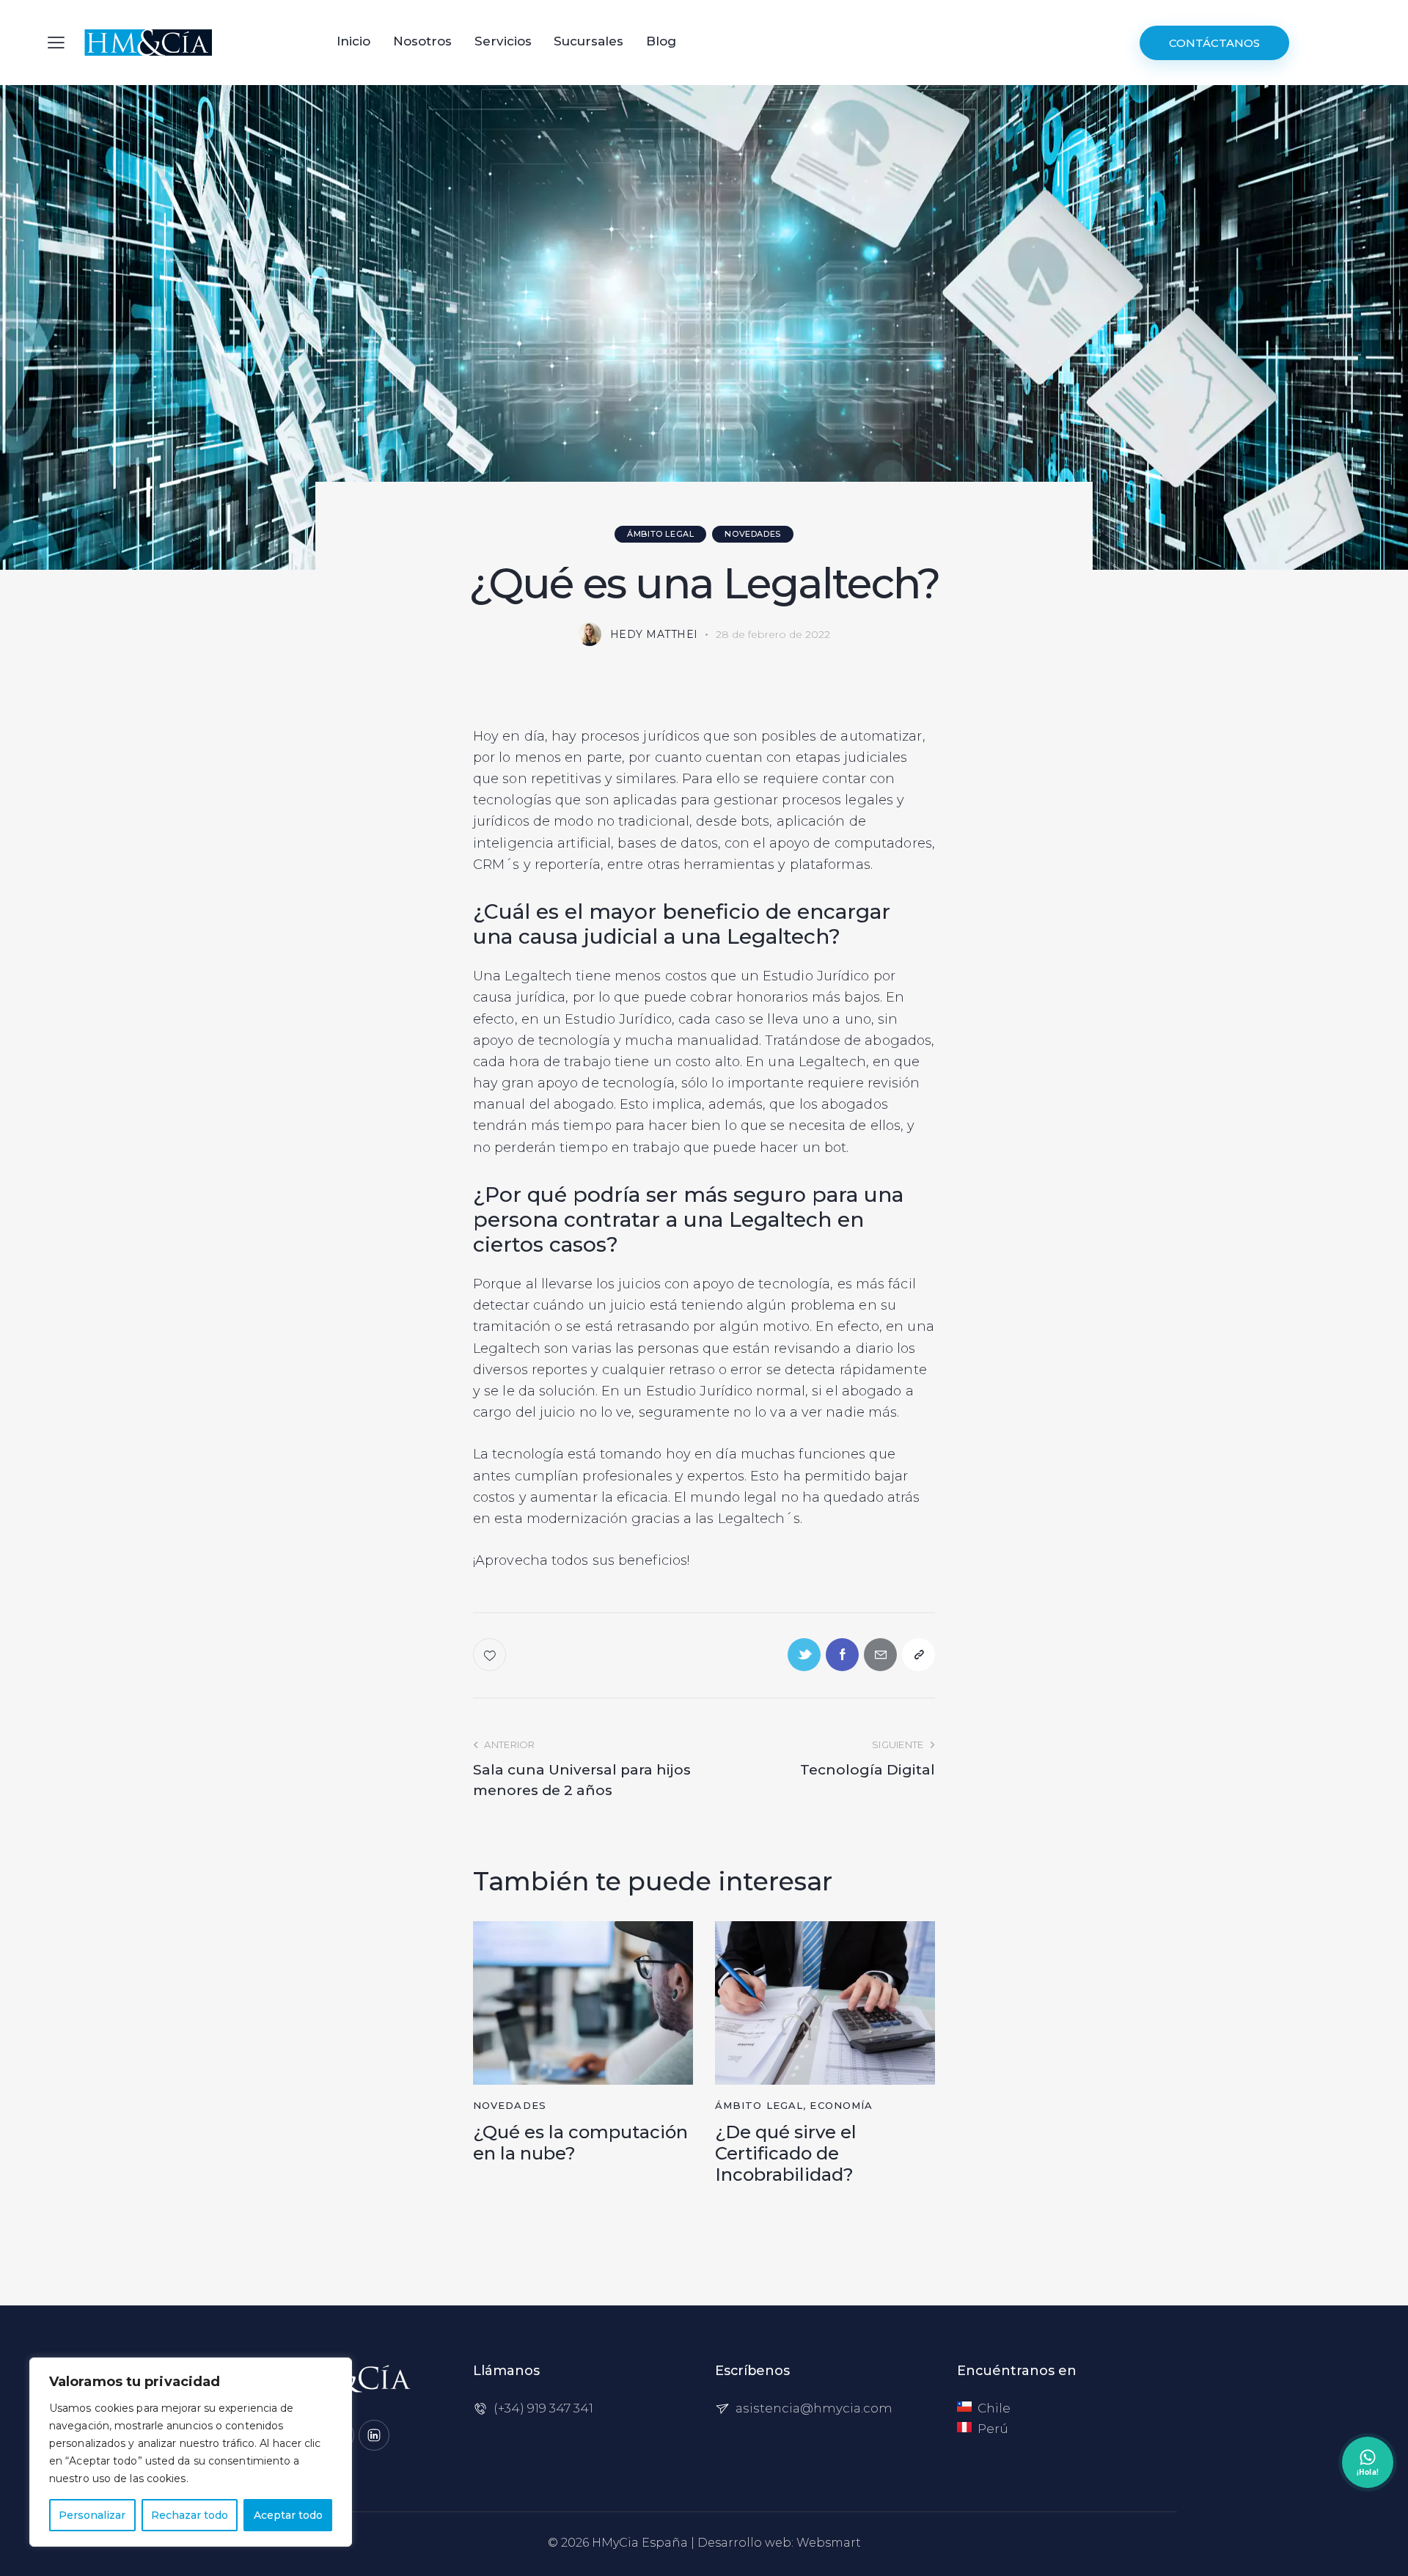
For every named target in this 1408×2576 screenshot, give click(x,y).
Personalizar (92, 2515)
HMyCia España (640, 2543)
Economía (841, 2105)
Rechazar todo (190, 2515)
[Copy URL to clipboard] (918, 1655)
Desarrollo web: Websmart (779, 2543)
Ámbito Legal (660, 534)
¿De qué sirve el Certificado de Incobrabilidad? (786, 2154)
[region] (191, 2452)
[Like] (491, 1655)
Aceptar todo (288, 2515)
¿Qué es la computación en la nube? (580, 2143)
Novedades (752, 534)
